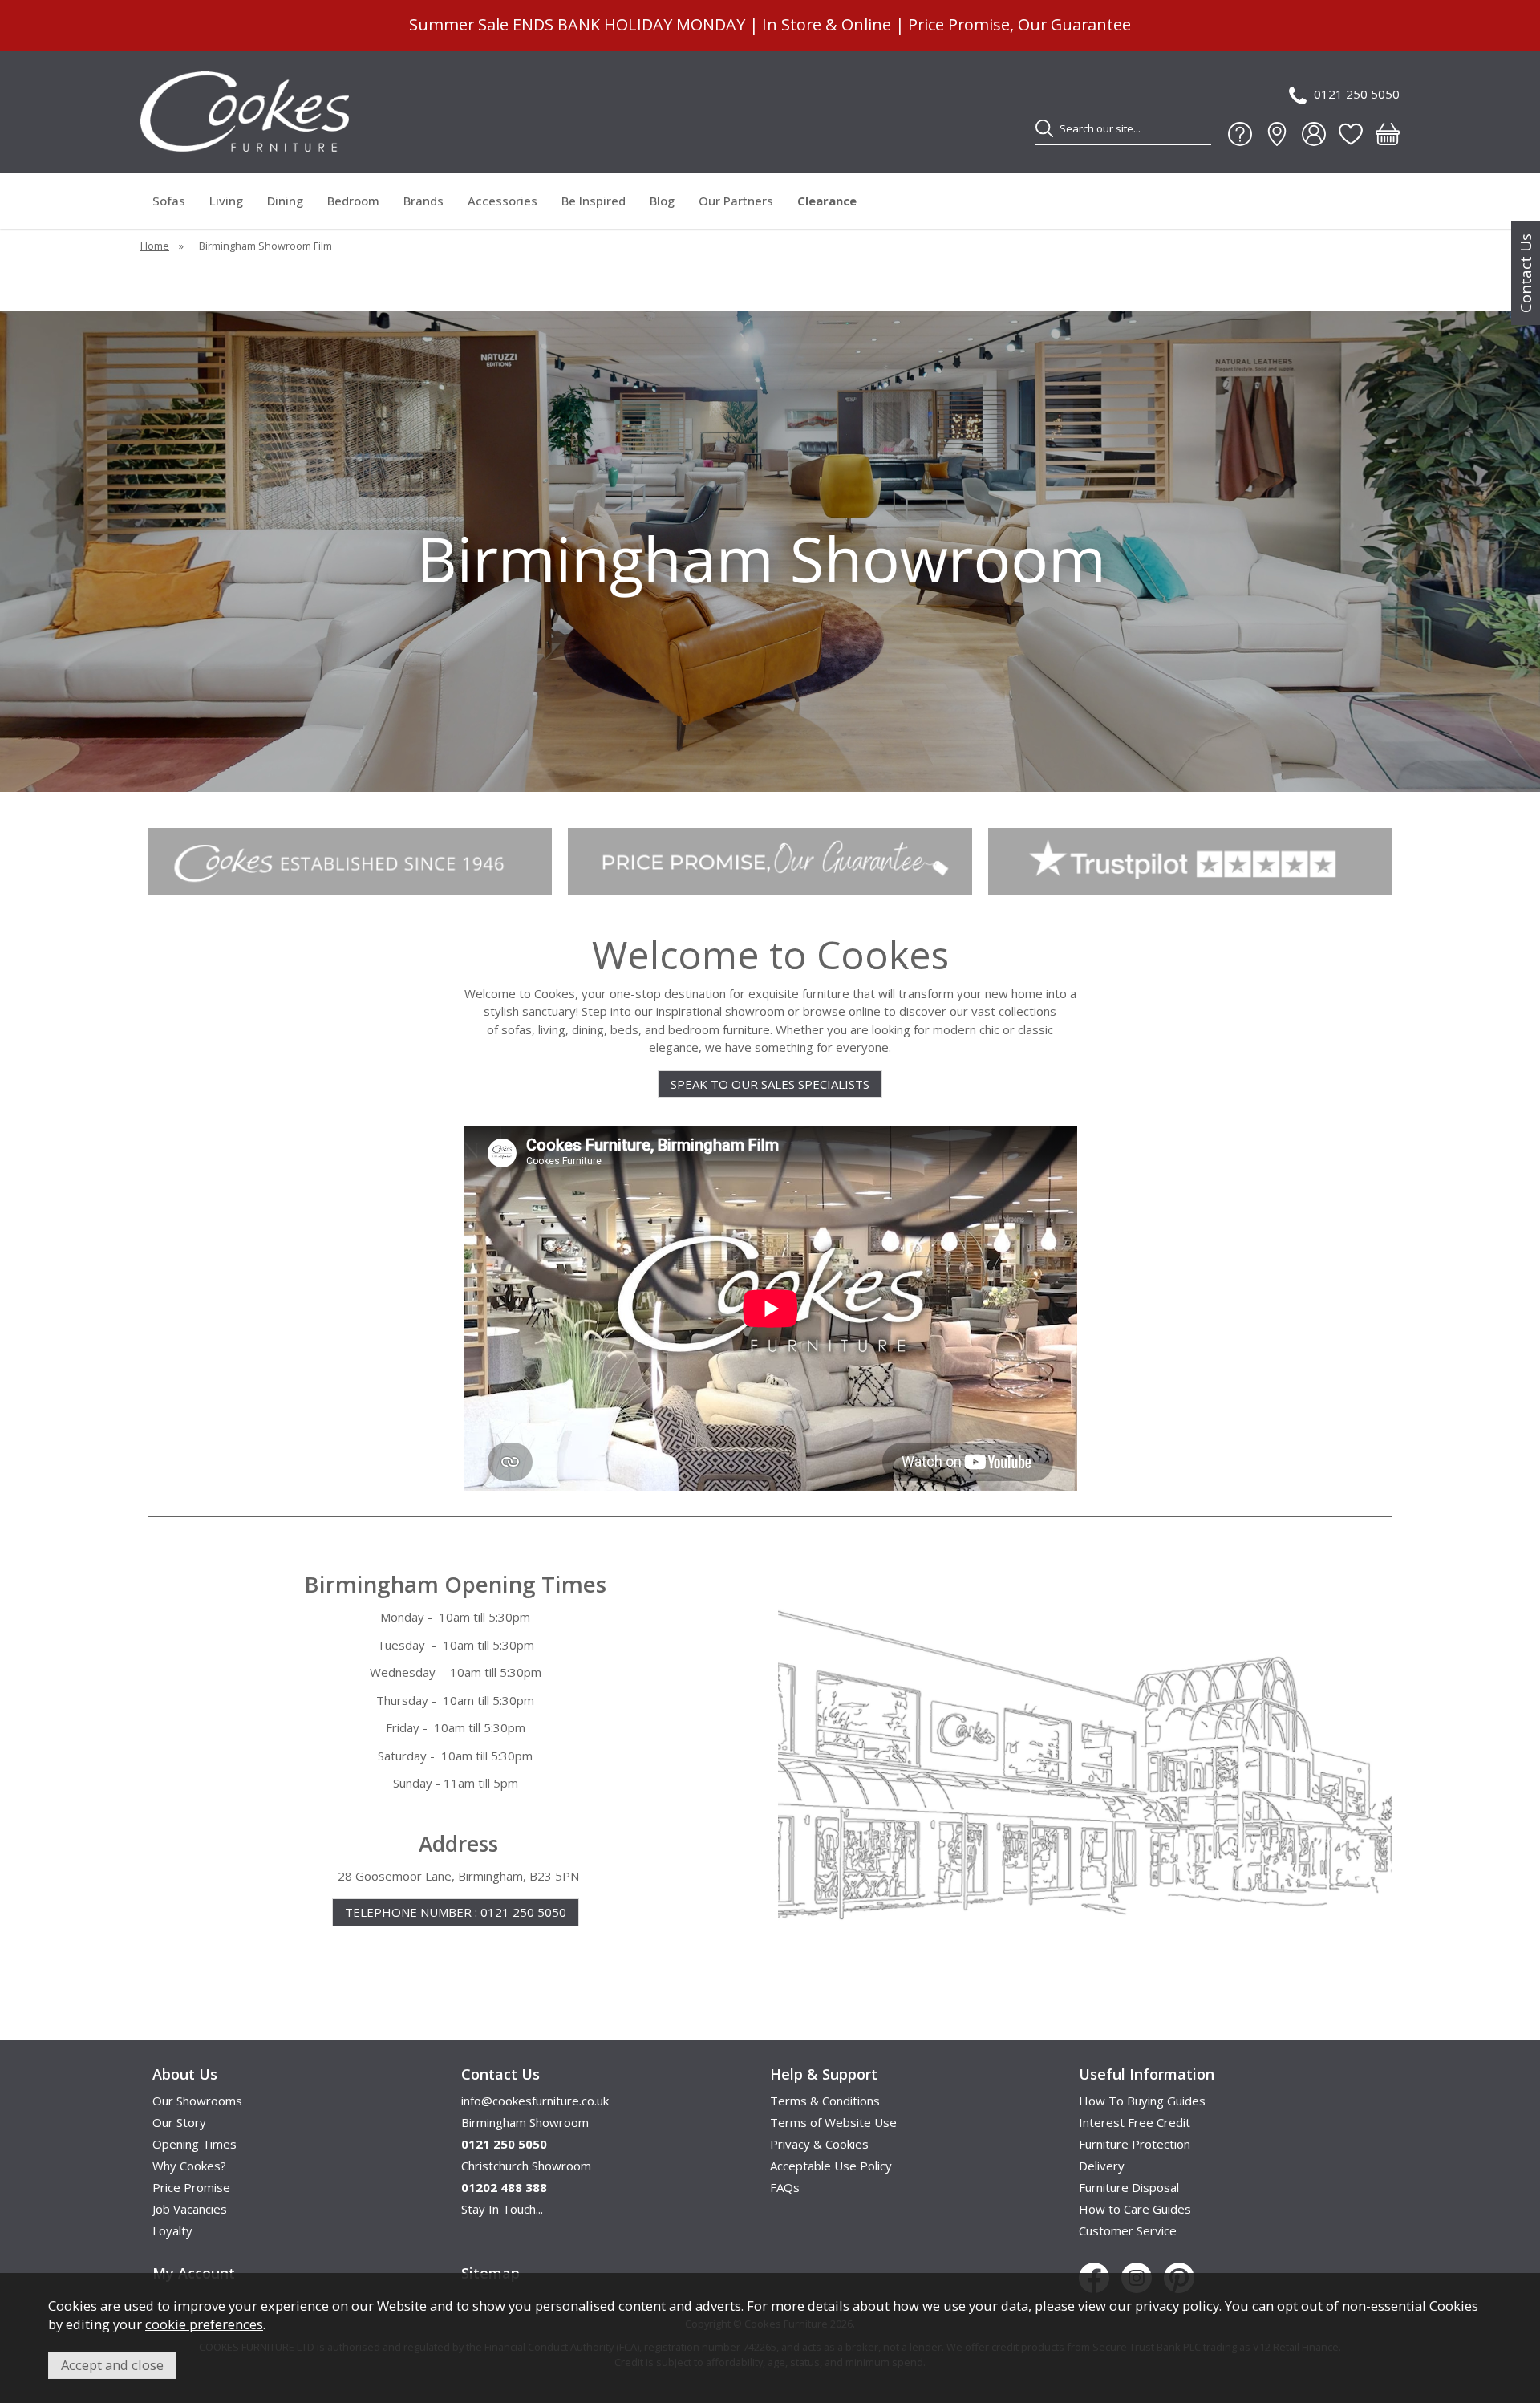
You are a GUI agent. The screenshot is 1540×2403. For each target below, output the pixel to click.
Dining (285, 201)
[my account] (1314, 134)
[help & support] (1240, 134)
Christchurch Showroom (526, 2166)
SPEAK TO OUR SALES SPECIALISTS (770, 1084)
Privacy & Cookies (819, 2144)
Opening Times (195, 2144)
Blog (662, 201)
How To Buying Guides (1142, 2101)
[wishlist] (1351, 134)
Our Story (179, 2122)
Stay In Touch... (502, 2209)
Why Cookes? (189, 2166)
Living (226, 201)
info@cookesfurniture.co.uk (535, 2101)
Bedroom (353, 201)
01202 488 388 (504, 2187)
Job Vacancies (190, 2209)
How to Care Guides (1135, 2209)
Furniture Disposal (1129, 2187)
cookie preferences (204, 2324)
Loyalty (172, 2230)
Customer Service (1128, 2230)
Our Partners (736, 201)
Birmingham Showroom (525, 2122)
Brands (423, 201)
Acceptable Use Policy (831, 2166)
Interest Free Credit (1135, 2122)
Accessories (503, 201)
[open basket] (1388, 134)
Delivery (1102, 2166)
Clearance (827, 201)
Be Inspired (594, 201)
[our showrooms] (1277, 134)
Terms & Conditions (825, 2101)
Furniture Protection (1135, 2144)
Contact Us (1526, 273)
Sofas (169, 201)
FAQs (785, 2187)
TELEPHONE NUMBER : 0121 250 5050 (456, 1912)
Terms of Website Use (833, 2122)
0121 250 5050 (1357, 94)
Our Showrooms (197, 2101)
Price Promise (191, 2187)
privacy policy (1177, 2306)
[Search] (1044, 128)
